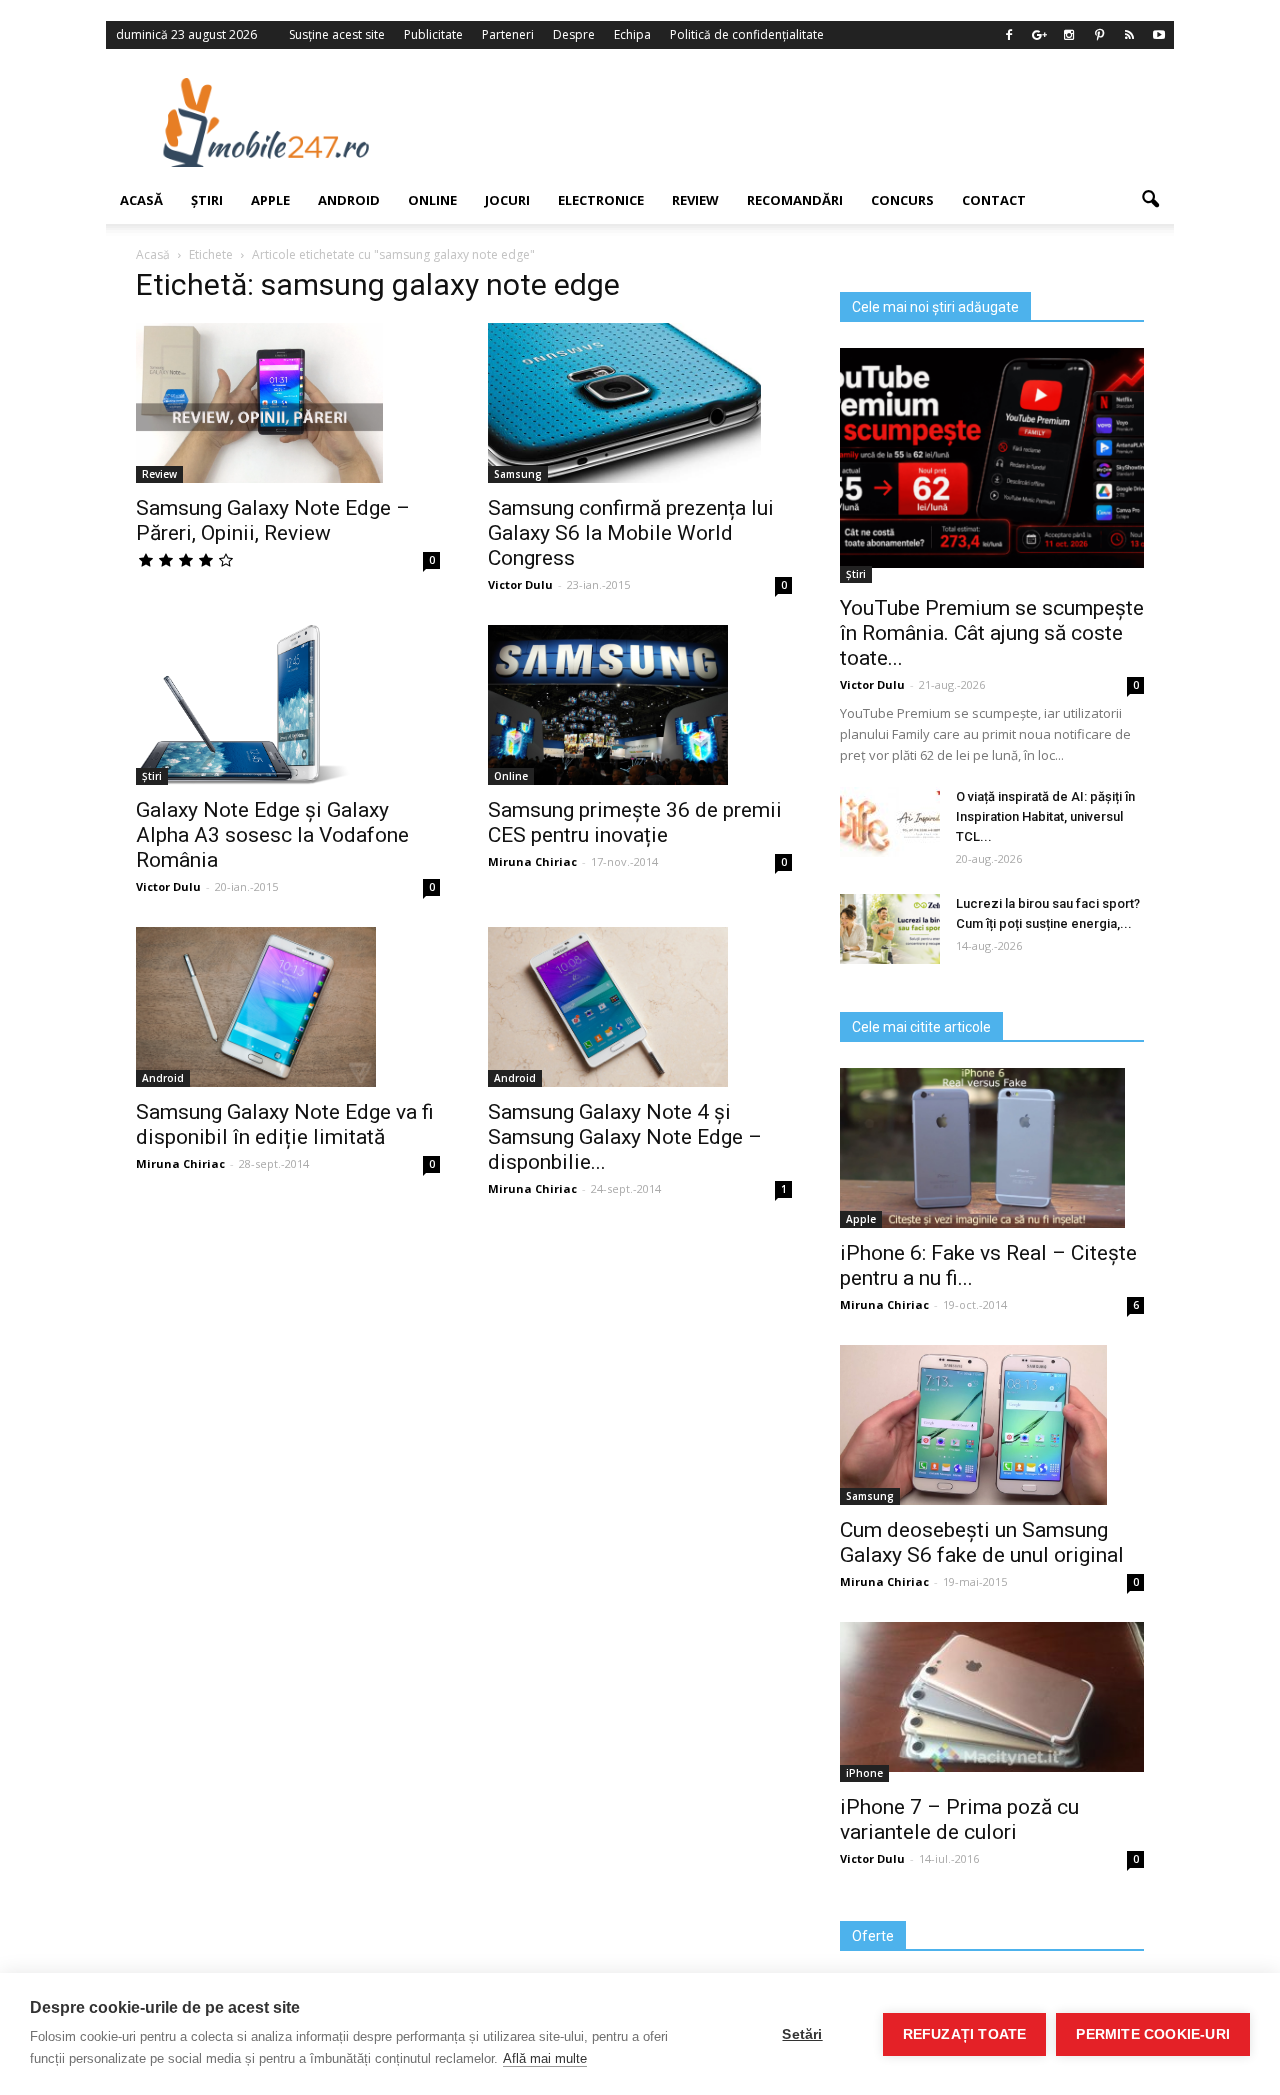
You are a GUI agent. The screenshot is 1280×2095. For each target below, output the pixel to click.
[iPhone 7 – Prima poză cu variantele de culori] (992, 1697)
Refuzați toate (965, 2034)
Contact (994, 200)
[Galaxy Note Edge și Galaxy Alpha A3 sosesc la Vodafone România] (288, 705)
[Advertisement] (803, 122)
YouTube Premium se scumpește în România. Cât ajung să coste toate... (992, 633)
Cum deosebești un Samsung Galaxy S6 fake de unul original (982, 1542)
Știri (207, 200)
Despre (574, 34)
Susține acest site (337, 34)
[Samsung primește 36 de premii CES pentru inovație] (640, 705)
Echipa (632, 34)
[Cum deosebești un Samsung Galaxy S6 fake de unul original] (992, 1425)
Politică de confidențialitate (747, 34)
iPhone (864, 1773)
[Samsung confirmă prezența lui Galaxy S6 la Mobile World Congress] (640, 403)
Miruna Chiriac (532, 861)
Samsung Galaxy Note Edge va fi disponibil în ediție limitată (285, 1124)
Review (695, 200)
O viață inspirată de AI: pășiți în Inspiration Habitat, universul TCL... (1045, 816)
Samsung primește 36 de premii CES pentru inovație (635, 822)
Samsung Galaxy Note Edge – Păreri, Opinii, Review (273, 520)
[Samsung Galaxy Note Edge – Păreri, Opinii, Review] (288, 403)
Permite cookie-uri (1153, 2034)
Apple (270, 200)
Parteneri (508, 34)
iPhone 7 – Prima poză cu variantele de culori (959, 1819)
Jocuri (507, 200)
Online (432, 200)
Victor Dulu (520, 584)
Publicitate (433, 34)
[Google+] (1039, 35)
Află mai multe (545, 2058)
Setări (802, 2034)
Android (349, 200)
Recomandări (795, 200)
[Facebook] (1009, 35)
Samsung (518, 474)
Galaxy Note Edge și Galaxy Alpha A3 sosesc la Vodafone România (272, 835)
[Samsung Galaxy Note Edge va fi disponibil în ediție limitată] (288, 1007)
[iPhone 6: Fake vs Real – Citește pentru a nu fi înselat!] (992, 1148)
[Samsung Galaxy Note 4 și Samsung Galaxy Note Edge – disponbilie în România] (640, 1007)
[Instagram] (1069, 35)
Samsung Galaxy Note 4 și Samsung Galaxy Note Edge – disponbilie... (625, 1137)
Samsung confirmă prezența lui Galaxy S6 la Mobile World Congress (631, 533)
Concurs (902, 200)
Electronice (601, 200)
